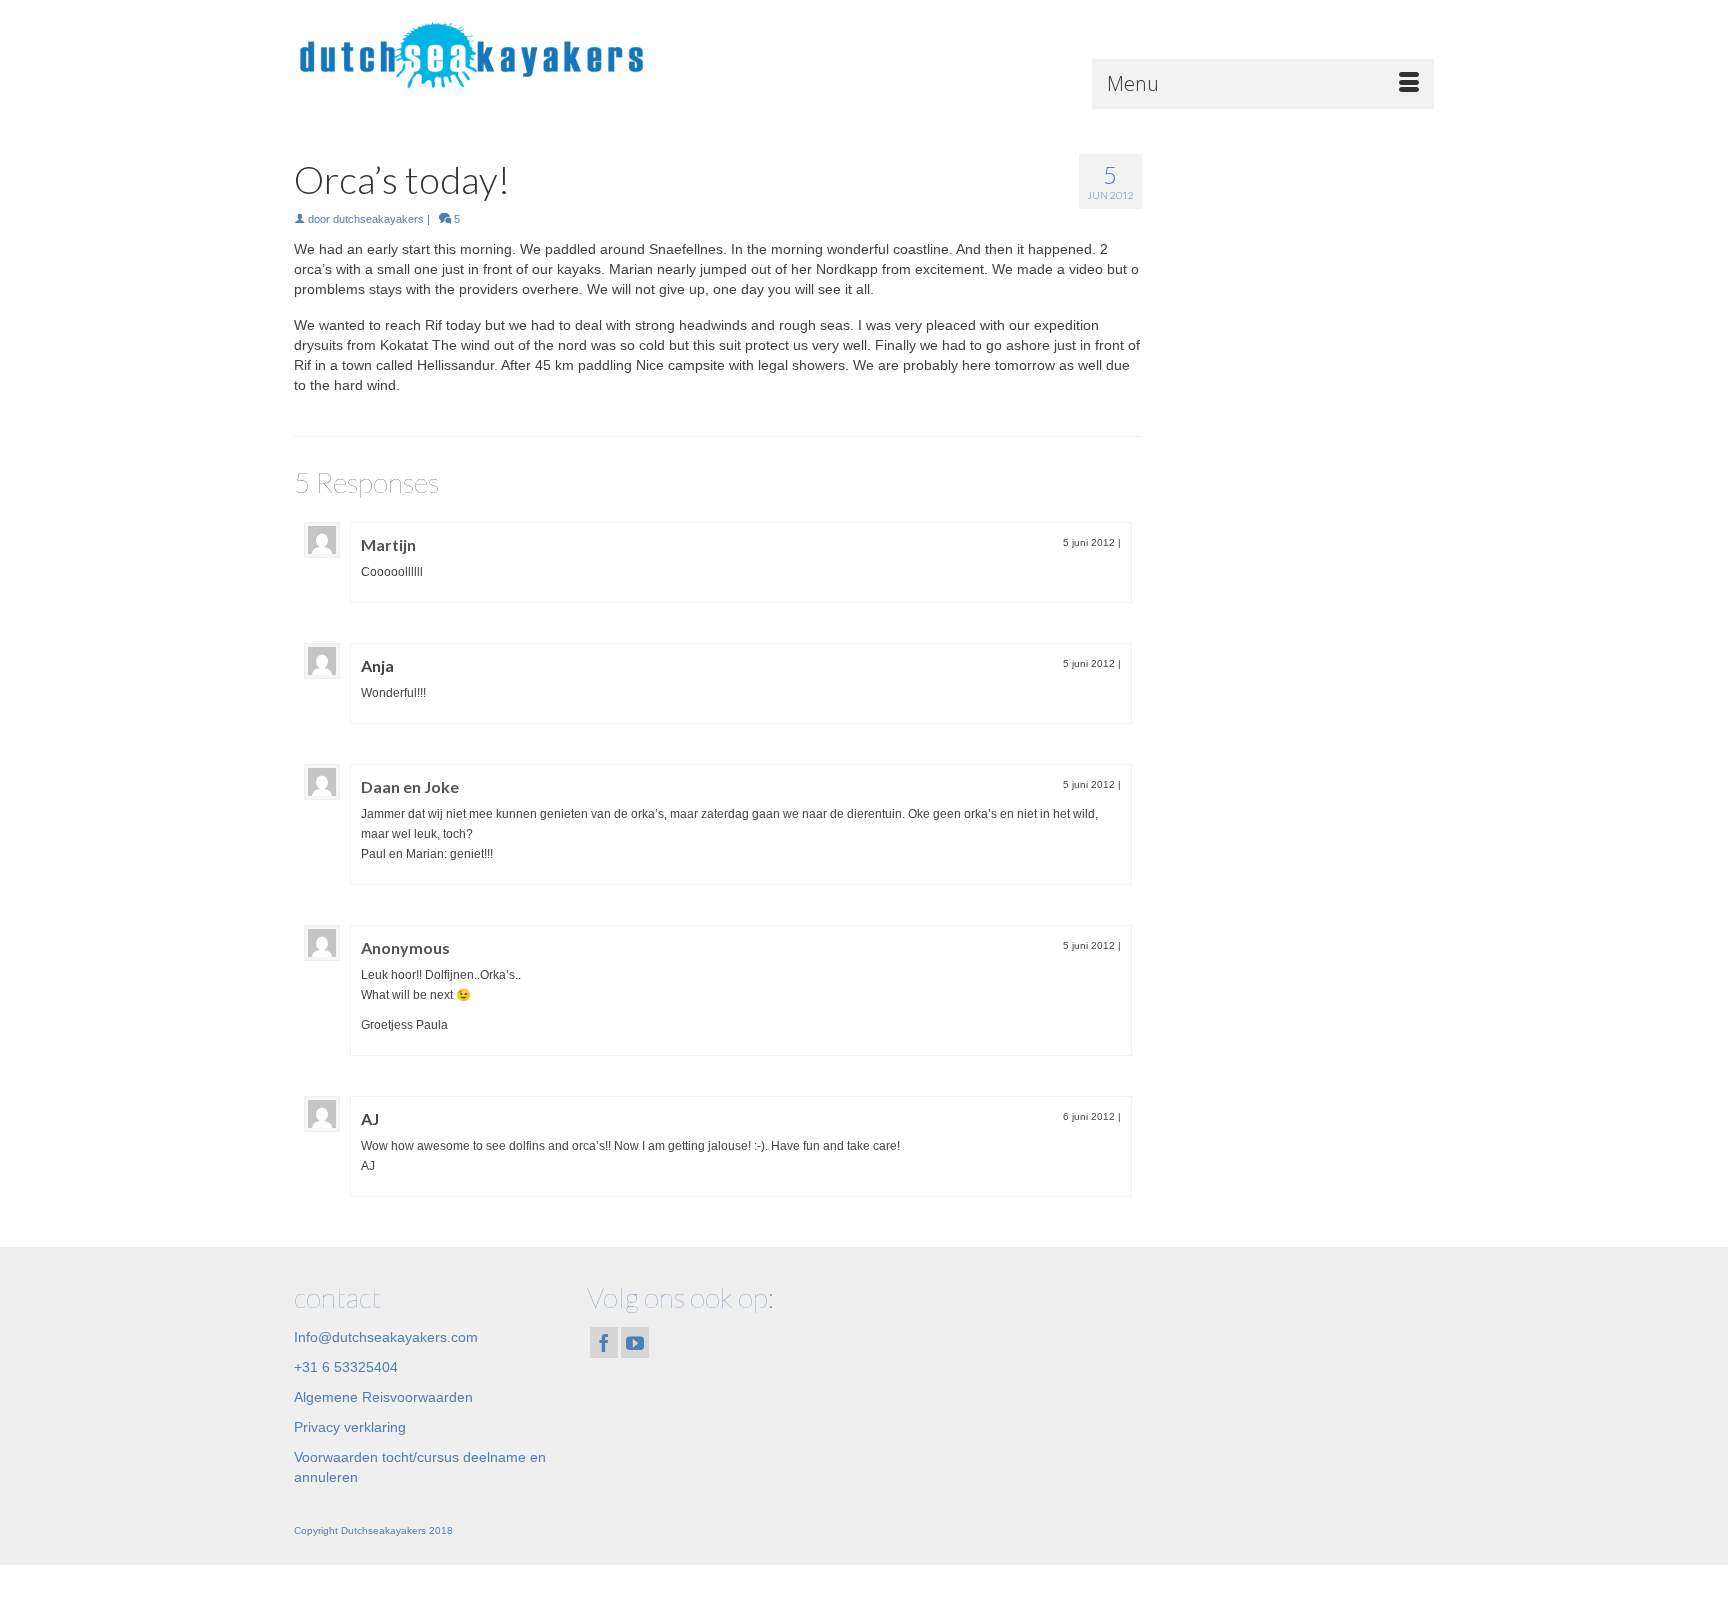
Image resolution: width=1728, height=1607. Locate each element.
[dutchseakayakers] (474, 54)
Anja (377, 665)
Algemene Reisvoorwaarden (383, 1397)
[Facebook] (604, 1342)
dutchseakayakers (378, 219)
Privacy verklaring (350, 1427)
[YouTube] (635, 1342)
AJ (370, 1118)
